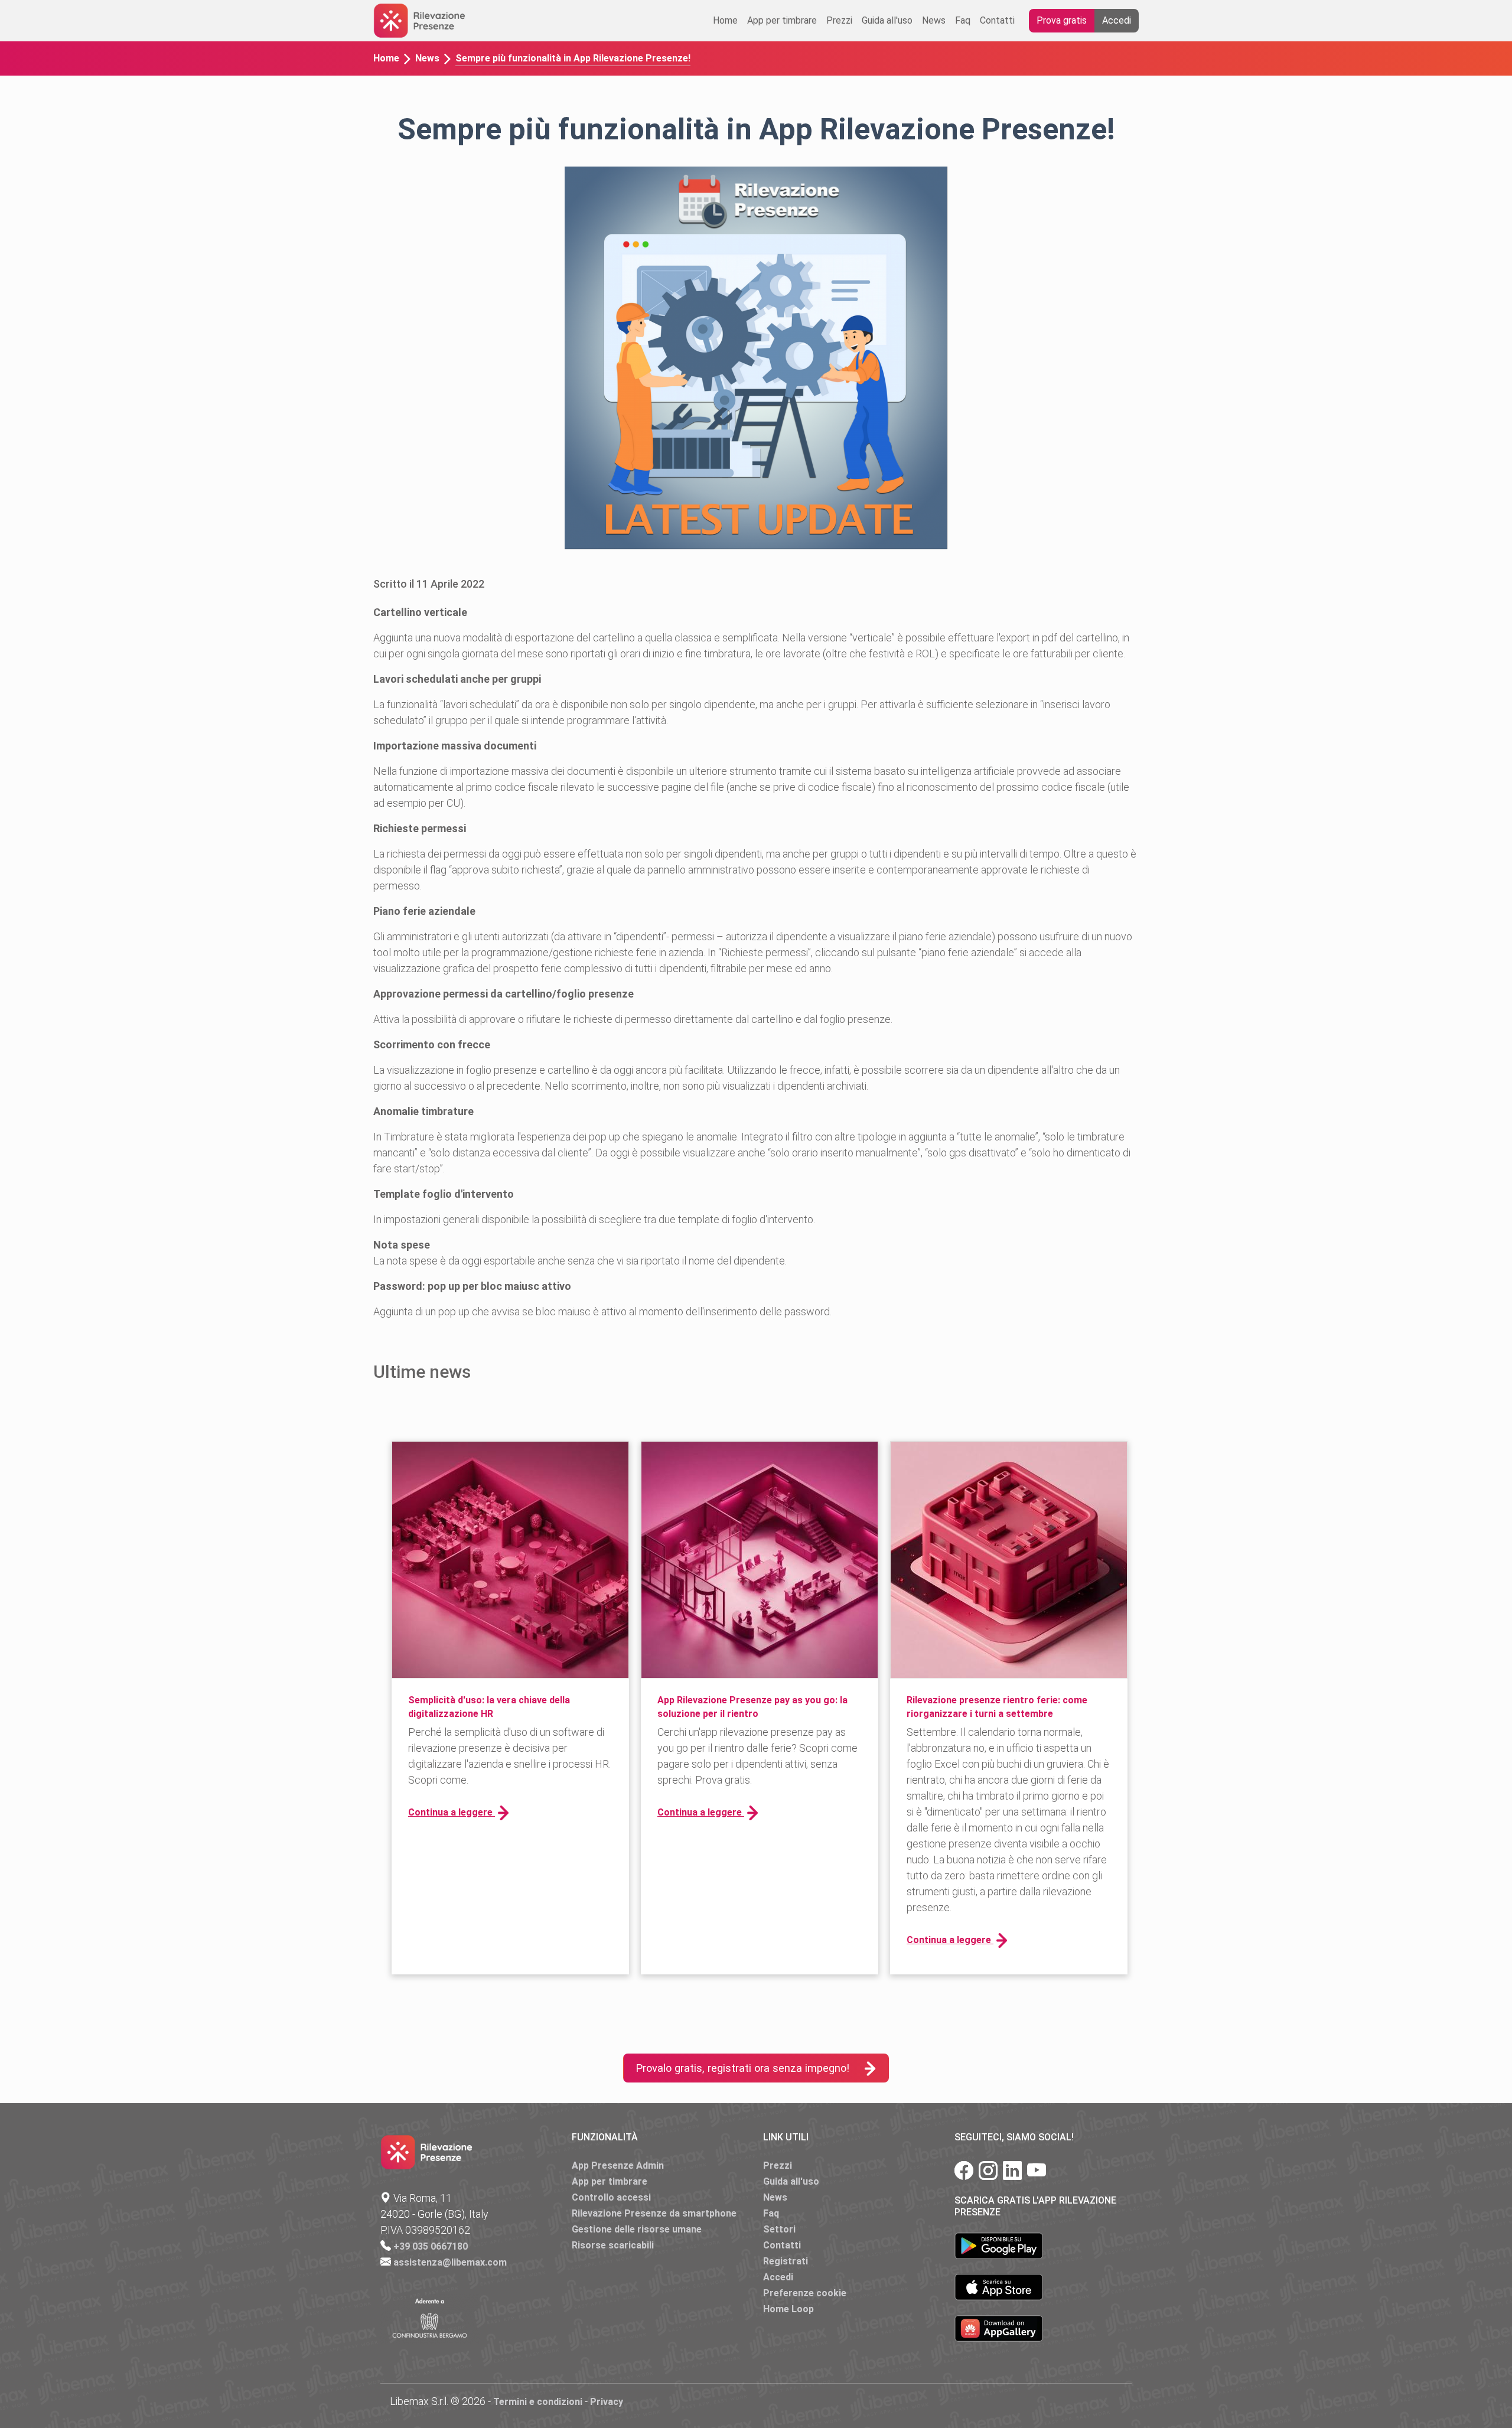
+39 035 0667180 (431, 2246)
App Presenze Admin (618, 2165)
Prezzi (839, 20)
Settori (779, 2229)
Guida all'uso (887, 20)
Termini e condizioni (538, 2402)
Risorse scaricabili (613, 2245)
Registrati (786, 2261)
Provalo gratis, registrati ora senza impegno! (742, 2068)
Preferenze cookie (805, 2293)
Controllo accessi (611, 2197)
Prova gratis (1062, 20)
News (934, 20)
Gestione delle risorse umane (637, 2229)
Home (725, 20)
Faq (963, 20)
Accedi (1117, 20)
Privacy (607, 2402)
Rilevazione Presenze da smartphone (654, 2213)
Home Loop (788, 2309)
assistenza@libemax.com (450, 2262)
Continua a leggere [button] (452, 1812)
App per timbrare (782, 20)
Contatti (997, 20)
